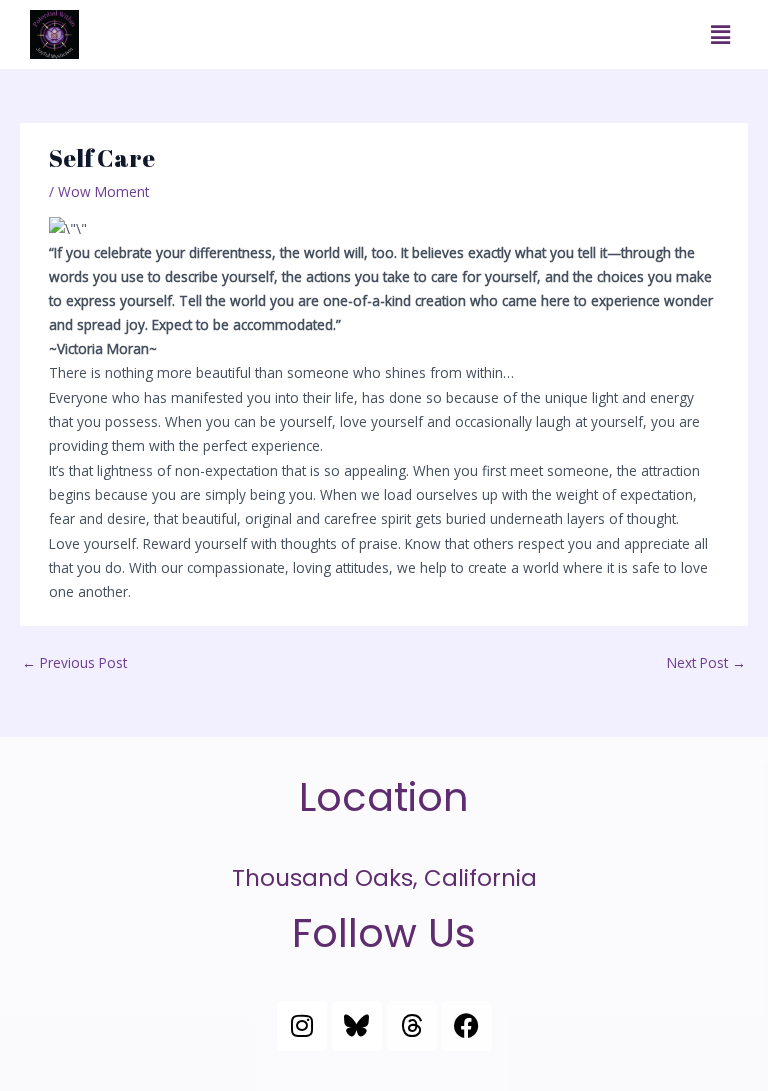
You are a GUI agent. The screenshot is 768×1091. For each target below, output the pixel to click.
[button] (721, 34)
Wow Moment (103, 191)
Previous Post (74, 662)
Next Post (706, 662)
